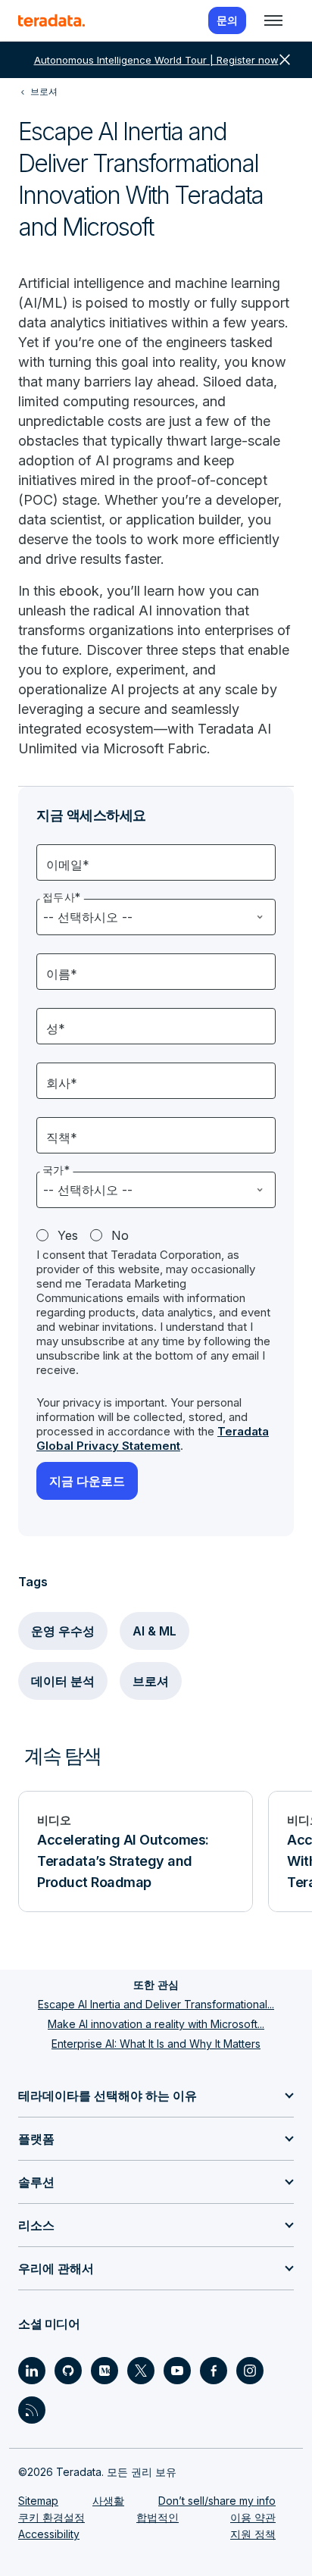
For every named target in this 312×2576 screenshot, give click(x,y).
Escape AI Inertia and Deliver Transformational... (156, 2004)
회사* (62, 1083)
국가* (56, 1170)
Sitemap (38, 2501)
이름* (62, 974)
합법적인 (158, 2517)
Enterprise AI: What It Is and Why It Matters (156, 2044)
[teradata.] (51, 20)
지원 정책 (253, 2534)
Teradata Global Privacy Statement (153, 1438)
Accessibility (49, 2534)
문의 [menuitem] (227, 20)
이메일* (68, 865)
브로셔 (151, 1681)
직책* (62, 1138)
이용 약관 (253, 2517)
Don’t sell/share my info (217, 2501)
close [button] (285, 60)
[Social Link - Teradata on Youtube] (177, 2371)
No (120, 1235)
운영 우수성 (63, 1631)
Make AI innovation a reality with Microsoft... (156, 2024)
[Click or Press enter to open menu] (273, 20)
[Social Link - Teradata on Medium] (105, 2371)
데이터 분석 (63, 1681)
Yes (68, 1235)
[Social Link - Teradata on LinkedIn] (32, 2371)
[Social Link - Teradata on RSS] (32, 2410)
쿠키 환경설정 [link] (51, 2517)
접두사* (62, 897)
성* (56, 1028)
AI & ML (154, 1631)
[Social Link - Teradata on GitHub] (68, 2371)
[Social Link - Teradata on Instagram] (250, 2371)
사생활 (108, 2501)
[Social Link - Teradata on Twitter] (141, 2371)
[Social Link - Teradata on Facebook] (214, 2371)
